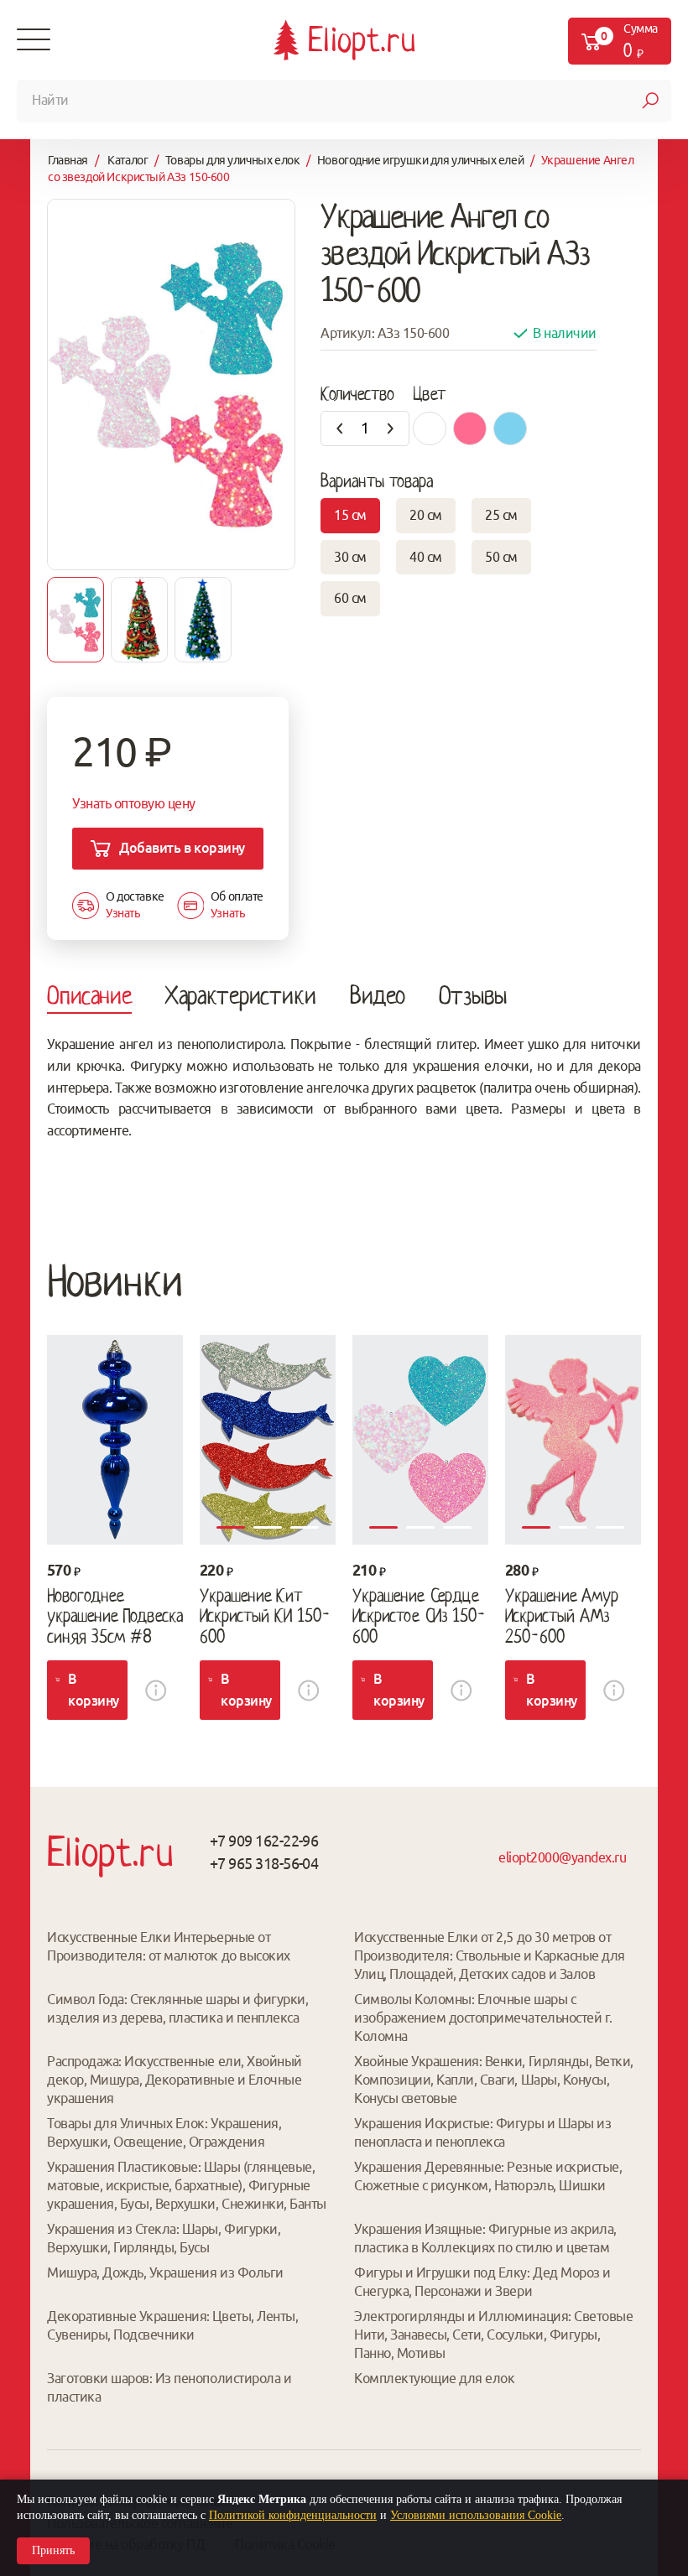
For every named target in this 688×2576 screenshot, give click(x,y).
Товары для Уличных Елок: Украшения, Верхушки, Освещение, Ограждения (164, 2132)
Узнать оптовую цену (134, 803)
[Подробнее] (115, 1440)
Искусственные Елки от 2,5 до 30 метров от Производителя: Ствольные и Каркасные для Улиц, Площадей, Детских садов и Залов (490, 1955)
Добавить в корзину (182, 848)
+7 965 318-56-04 (264, 1863)
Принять (53, 2550)
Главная (68, 160)
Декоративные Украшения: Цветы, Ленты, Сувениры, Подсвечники (172, 2325)
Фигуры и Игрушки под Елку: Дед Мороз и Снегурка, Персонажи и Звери (482, 2282)
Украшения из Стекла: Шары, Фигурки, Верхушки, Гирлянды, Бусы (164, 2238)
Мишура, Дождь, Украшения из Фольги (165, 2272)
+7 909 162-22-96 (264, 1841)
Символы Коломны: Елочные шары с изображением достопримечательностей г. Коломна (483, 2018)
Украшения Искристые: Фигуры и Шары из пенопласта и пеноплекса (482, 2132)
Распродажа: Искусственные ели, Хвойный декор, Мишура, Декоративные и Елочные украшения (175, 2080)
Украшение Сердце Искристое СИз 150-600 (419, 1616)
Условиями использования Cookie (476, 2515)
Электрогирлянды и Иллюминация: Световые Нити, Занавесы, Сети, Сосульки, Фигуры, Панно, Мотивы (493, 2334)
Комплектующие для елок (434, 2378)
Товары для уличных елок (232, 160)
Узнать (122, 913)
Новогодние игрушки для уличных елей (420, 160)
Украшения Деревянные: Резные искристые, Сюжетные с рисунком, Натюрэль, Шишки (488, 2176)
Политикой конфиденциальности (293, 2515)
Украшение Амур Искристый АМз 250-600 (562, 1616)
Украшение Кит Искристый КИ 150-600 (265, 1616)
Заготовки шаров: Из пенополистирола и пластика (169, 2387)
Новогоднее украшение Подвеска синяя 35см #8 (115, 1616)
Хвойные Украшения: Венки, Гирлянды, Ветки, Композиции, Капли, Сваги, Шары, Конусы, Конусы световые (494, 2080)
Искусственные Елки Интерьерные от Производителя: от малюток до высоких (169, 1946)
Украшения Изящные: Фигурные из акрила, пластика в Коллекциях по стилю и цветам (485, 2238)
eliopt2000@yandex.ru (562, 1857)
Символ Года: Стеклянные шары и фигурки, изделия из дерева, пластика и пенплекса (177, 2008)
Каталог (128, 160)
